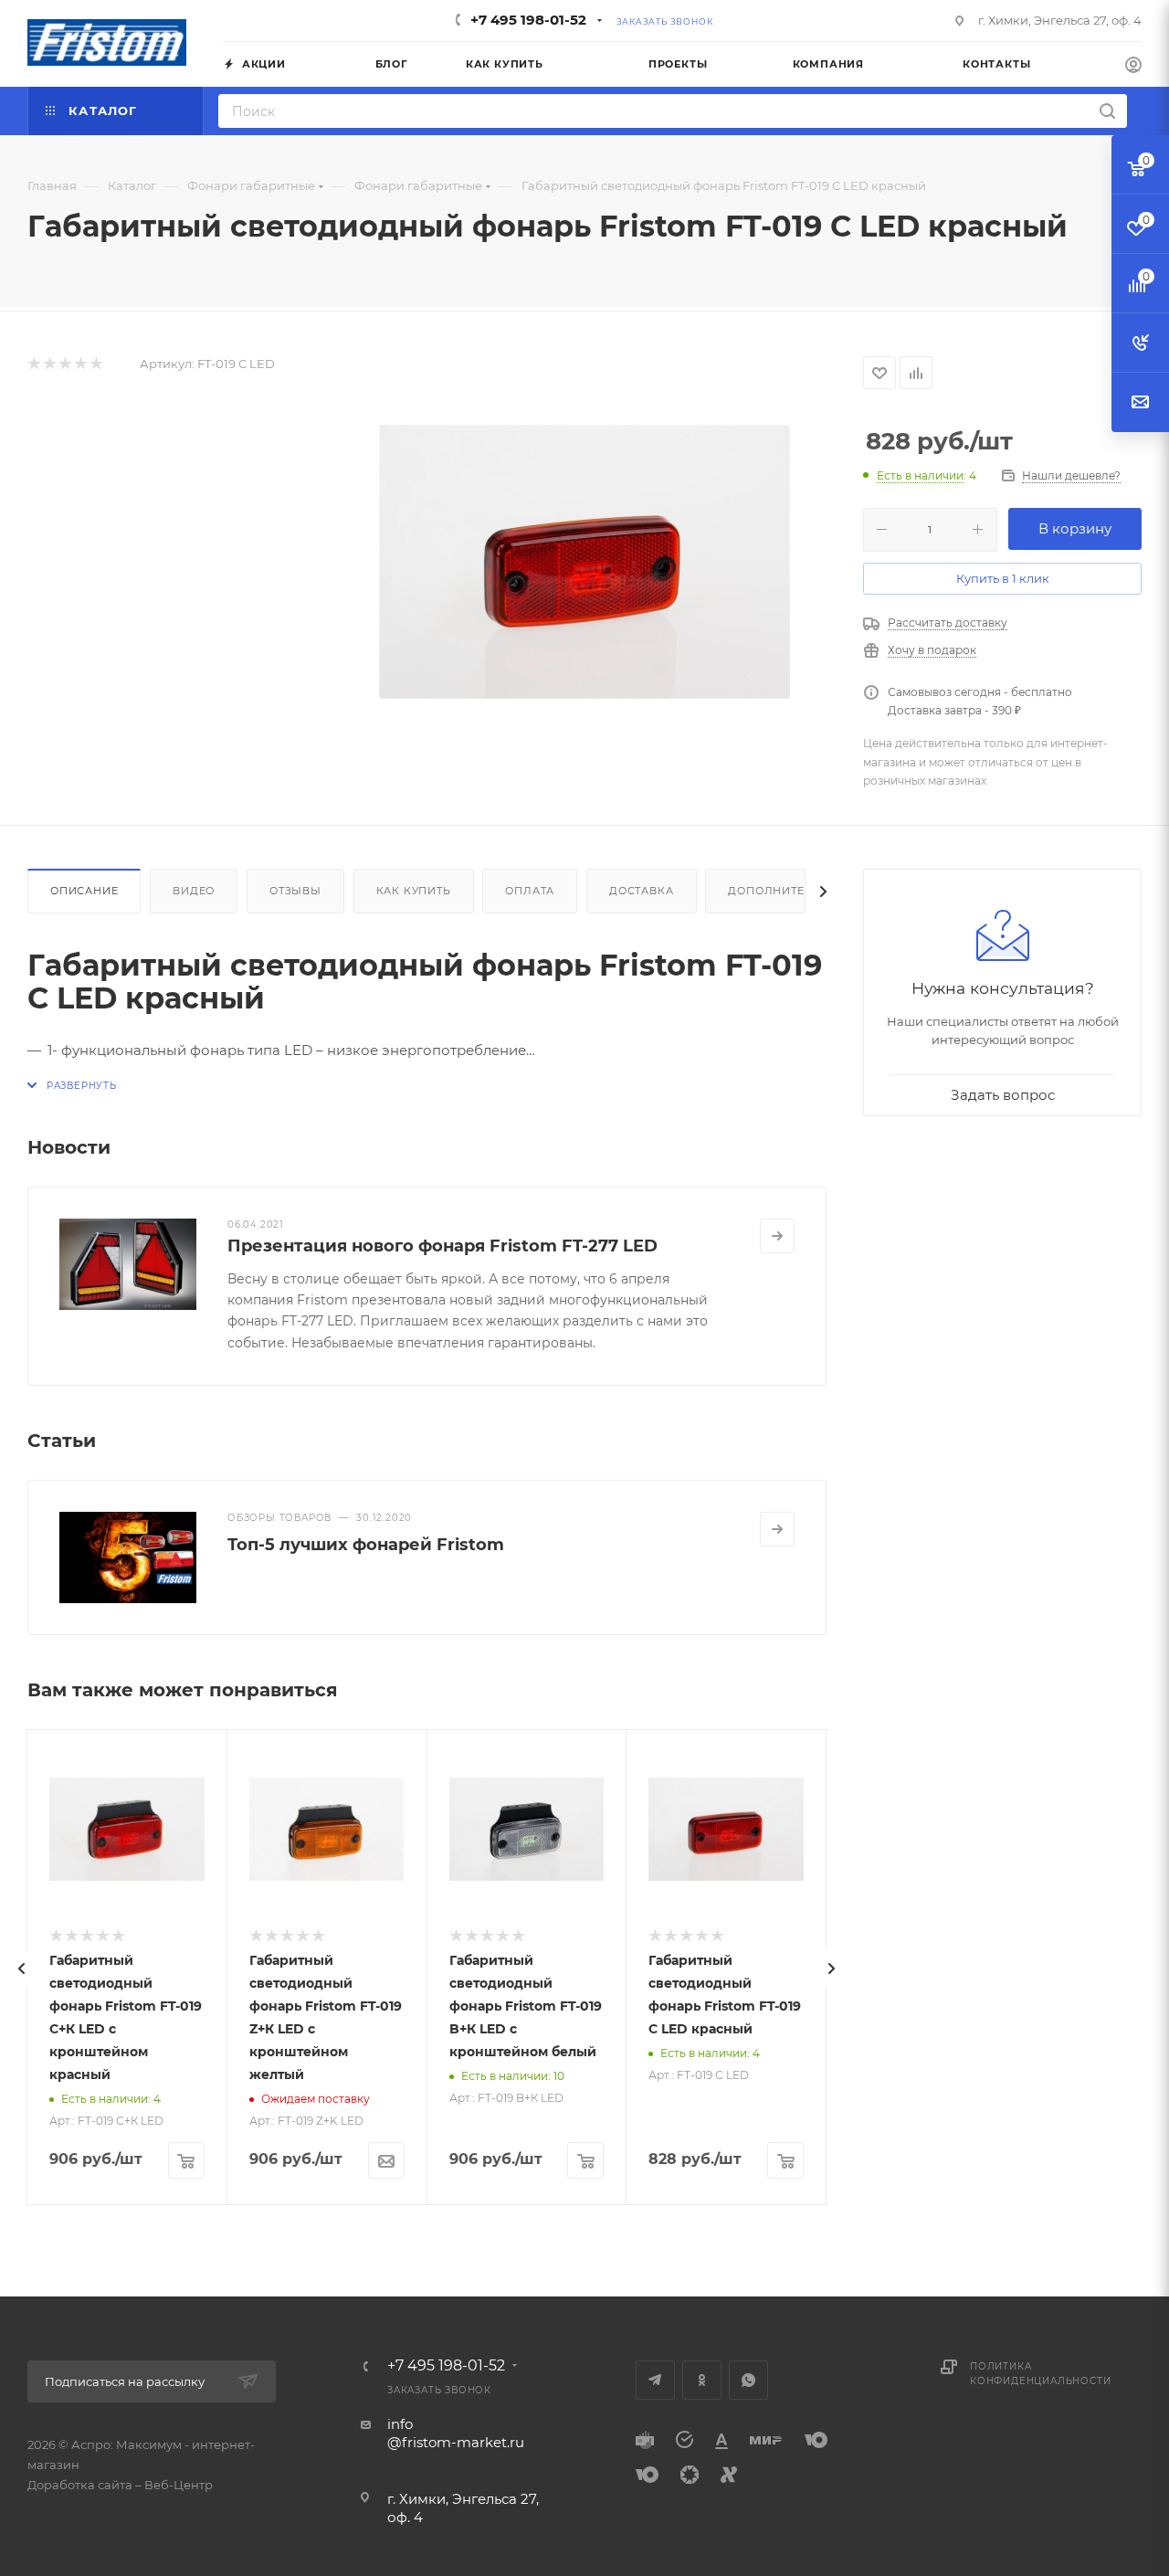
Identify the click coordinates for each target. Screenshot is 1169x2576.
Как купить (414, 891)
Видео (194, 891)
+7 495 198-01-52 (528, 20)
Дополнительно (783, 891)
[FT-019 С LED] (584, 562)
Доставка (641, 891)
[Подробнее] (777, 1236)
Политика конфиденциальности (1040, 2374)
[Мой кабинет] (1133, 67)
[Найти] (1107, 111)
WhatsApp (748, 2380)
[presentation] (22, 1969)
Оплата (530, 891)
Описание (84, 891)
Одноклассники (702, 2380)
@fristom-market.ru (456, 2442)
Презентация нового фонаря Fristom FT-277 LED (442, 1246)
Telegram (655, 2380)
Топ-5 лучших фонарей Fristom (366, 1545)
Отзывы (295, 891)
